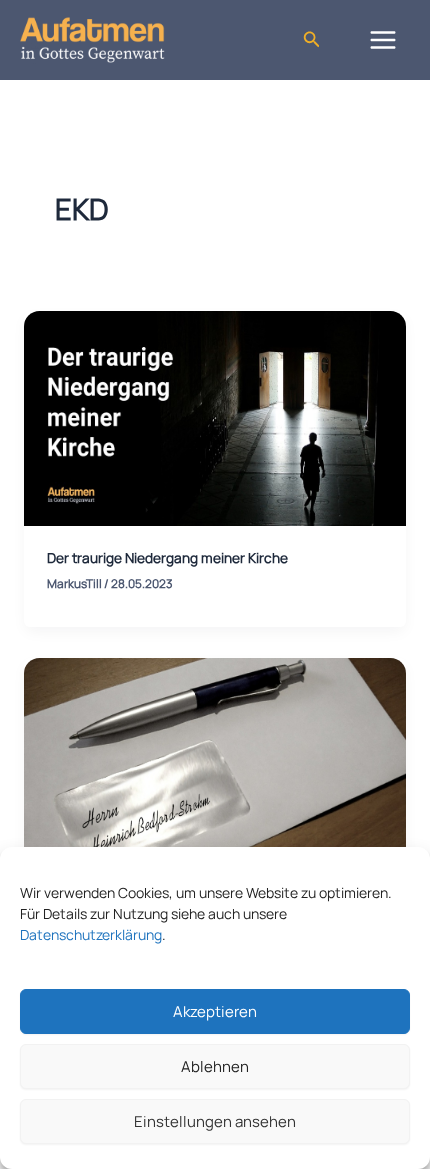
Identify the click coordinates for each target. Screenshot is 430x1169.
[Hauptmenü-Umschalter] (383, 39)
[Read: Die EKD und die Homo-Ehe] (215, 764)
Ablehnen (215, 1066)
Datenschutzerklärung (91, 934)
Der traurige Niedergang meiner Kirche (167, 557)
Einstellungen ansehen (215, 1121)
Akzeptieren (215, 1011)
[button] (312, 40)
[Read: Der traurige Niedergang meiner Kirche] (215, 417)
